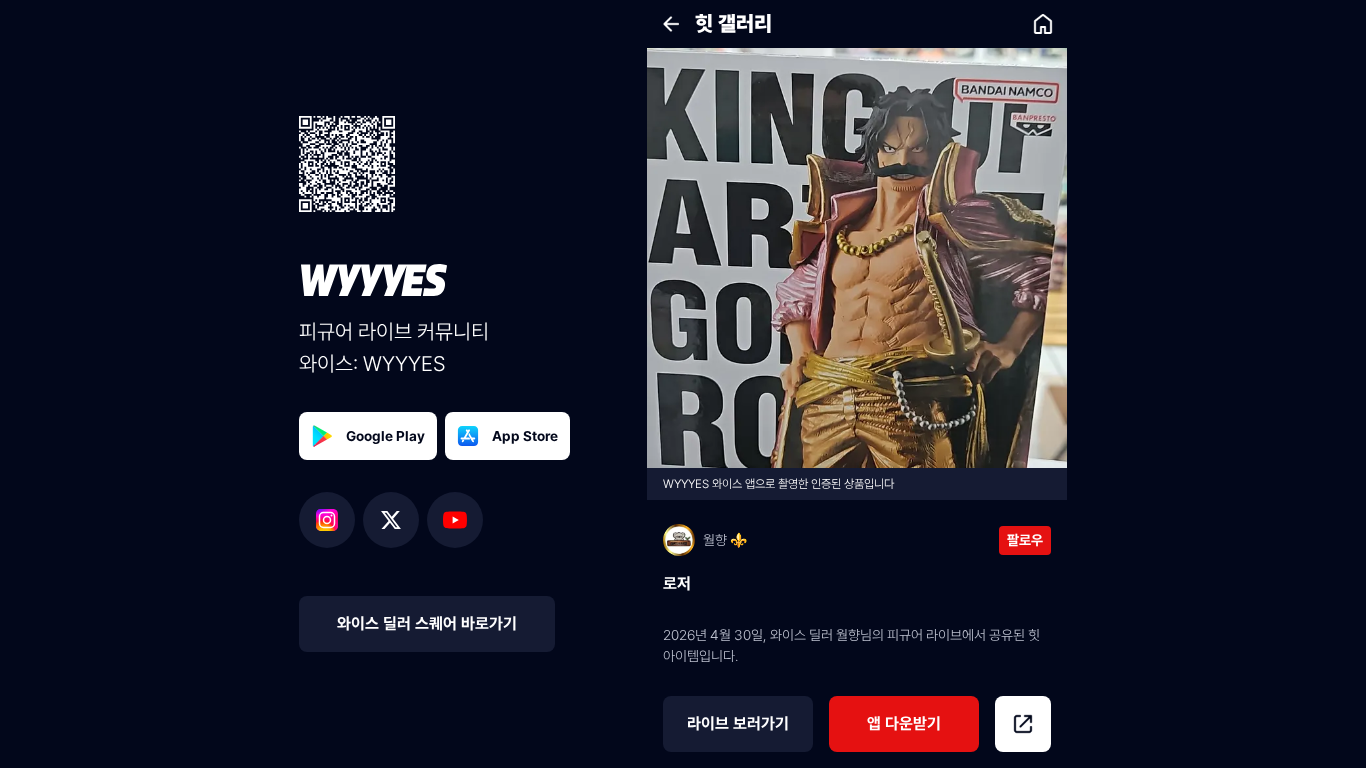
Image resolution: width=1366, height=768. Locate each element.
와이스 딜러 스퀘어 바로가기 (427, 623)
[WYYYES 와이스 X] (395, 520)
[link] (1043, 24)
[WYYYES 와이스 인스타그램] (331, 520)
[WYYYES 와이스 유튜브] (455, 520)
